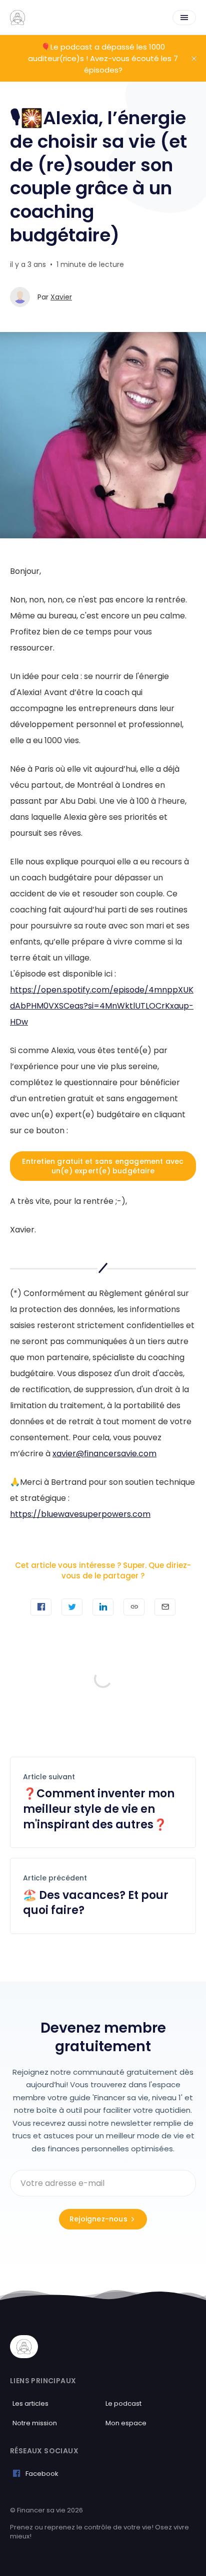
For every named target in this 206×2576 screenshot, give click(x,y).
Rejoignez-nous (98, 2219)
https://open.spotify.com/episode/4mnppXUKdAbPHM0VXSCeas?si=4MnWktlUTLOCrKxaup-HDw (102, 1006)
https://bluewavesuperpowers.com (80, 1514)
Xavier (61, 297)
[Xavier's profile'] (20, 297)
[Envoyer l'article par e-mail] (165, 1607)
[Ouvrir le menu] (184, 18)
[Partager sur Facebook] (41, 1607)
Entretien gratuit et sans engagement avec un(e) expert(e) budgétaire (103, 1166)
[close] (194, 59)
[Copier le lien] (134, 1607)
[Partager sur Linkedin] (103, 1607)
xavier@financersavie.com (104, 1454)
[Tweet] (72, 1607)
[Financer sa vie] (17, 18)
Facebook (42, 2474)
